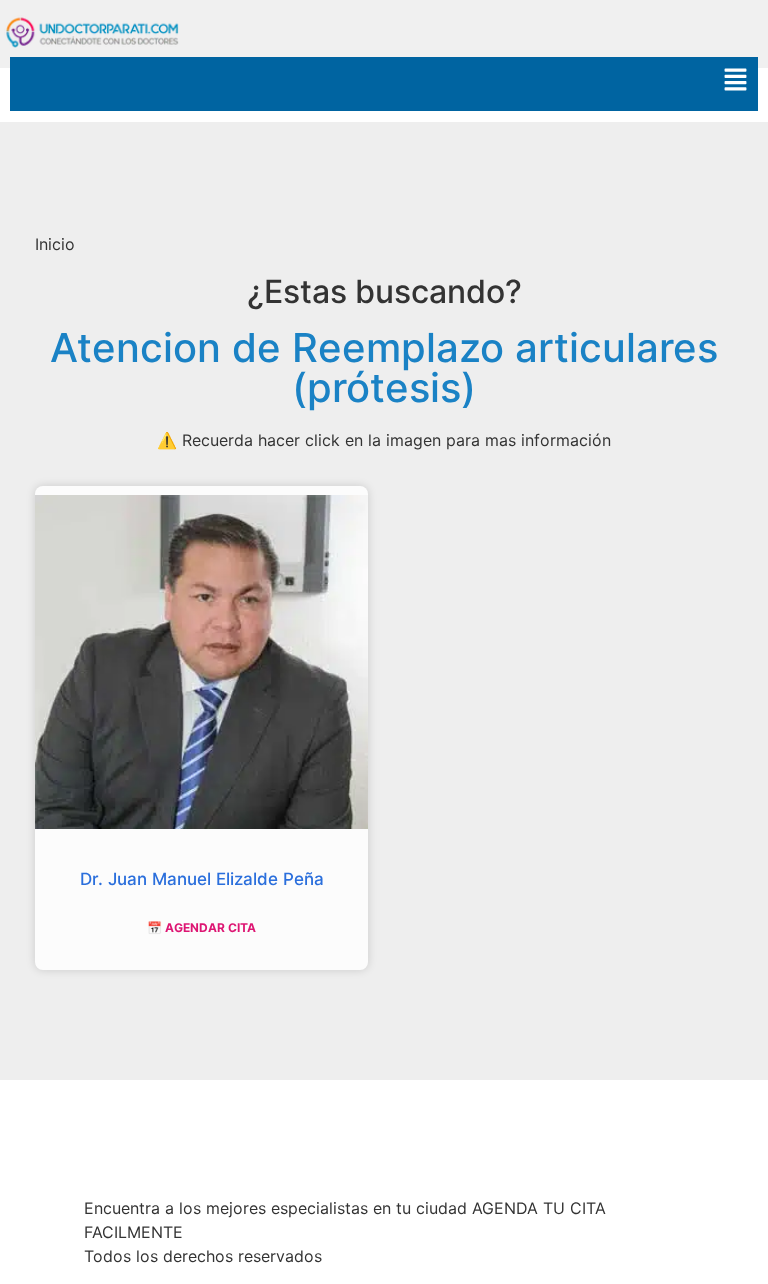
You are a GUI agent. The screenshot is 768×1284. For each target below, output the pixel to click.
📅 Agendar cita (201, 927)
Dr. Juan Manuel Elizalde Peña (202, 879)
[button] (384, 84)
